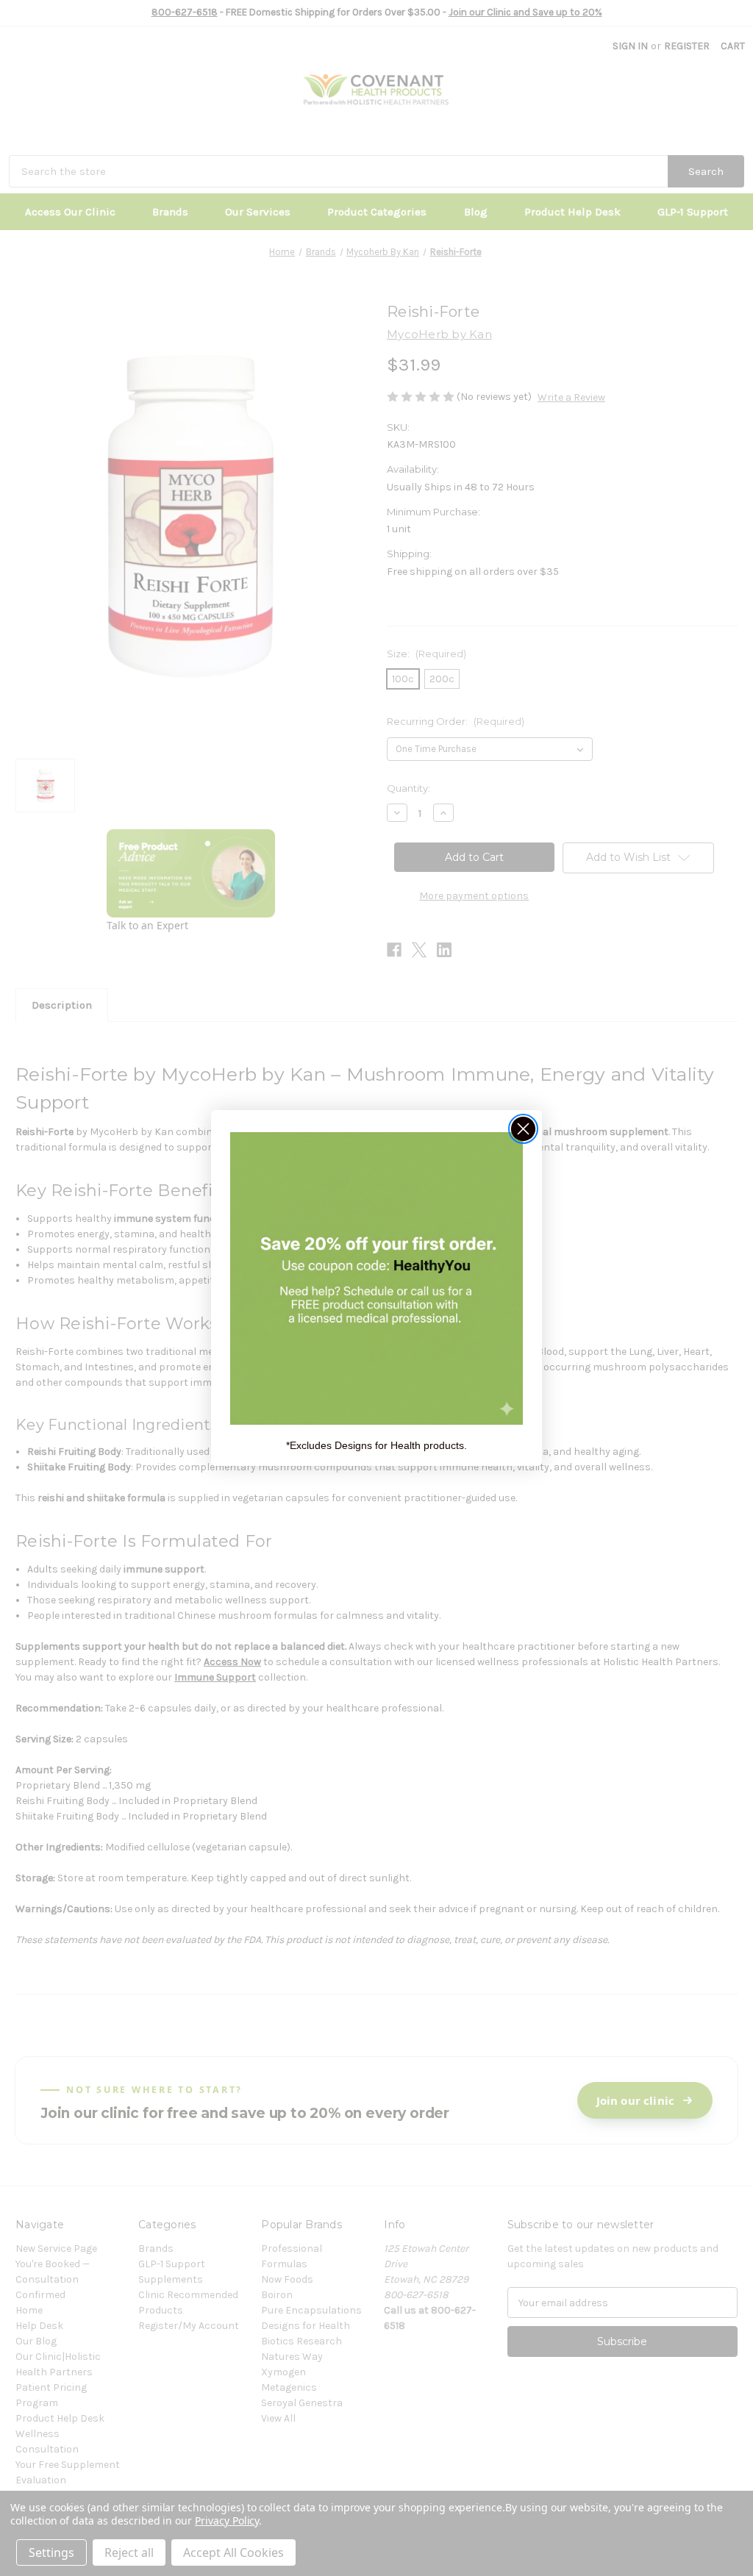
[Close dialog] (523, 1129)
